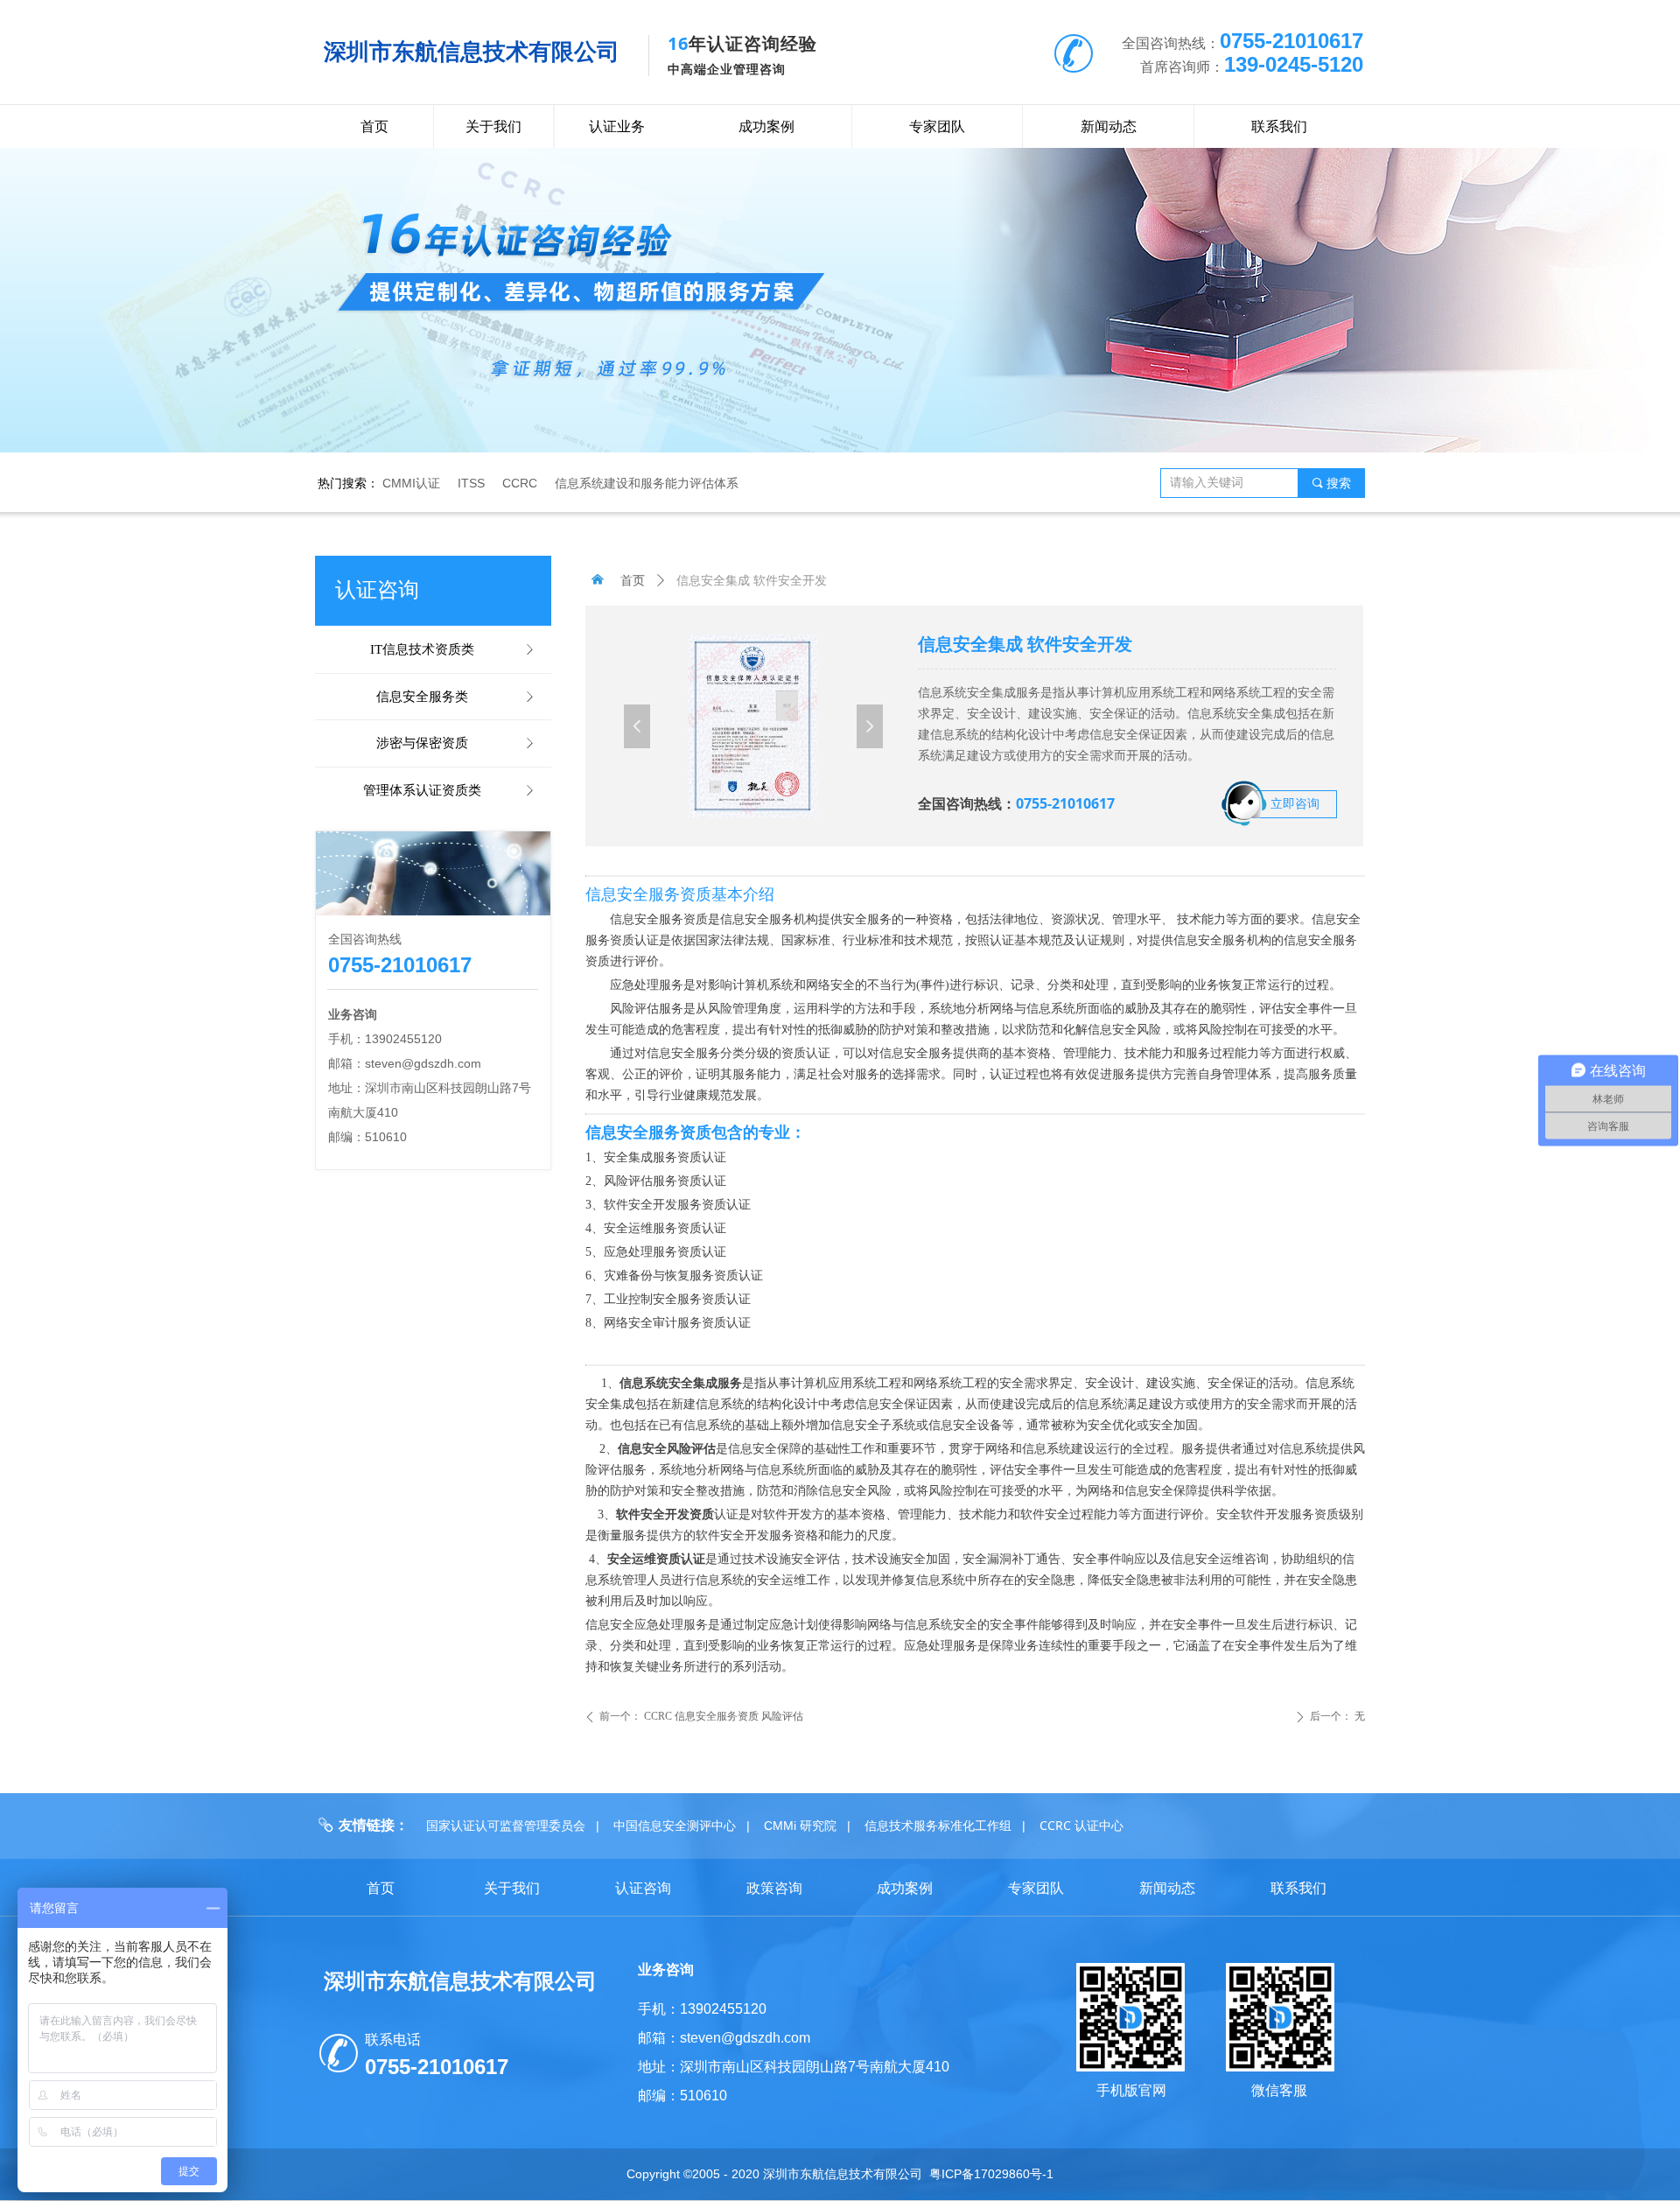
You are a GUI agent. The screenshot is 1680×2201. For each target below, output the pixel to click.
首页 (633, 581)
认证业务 (617, 126)
